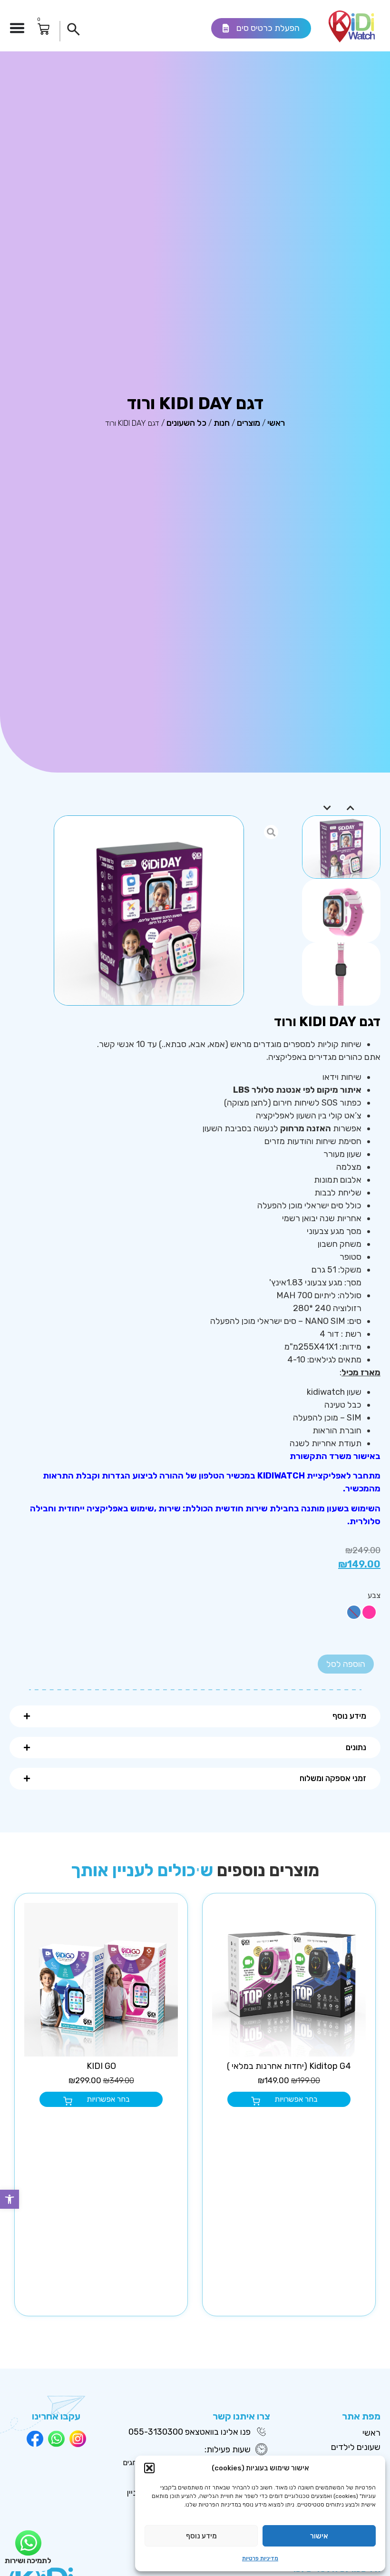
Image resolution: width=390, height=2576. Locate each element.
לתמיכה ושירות (28, 2561)
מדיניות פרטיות (260, 2558)
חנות (222, 423)
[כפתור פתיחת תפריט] (17, 28)
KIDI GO (101, 2066)
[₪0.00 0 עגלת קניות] (44, 29)
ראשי (276, 423)
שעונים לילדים (356, 2447)
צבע (374, 1596)
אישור (319, 2536)
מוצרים (249, 423)
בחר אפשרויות (296, 2099)
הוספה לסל (346, 1664)
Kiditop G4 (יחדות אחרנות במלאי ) (289, 2066)
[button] (10, 2199)
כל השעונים (186, 423)
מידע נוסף (201, 2536)
